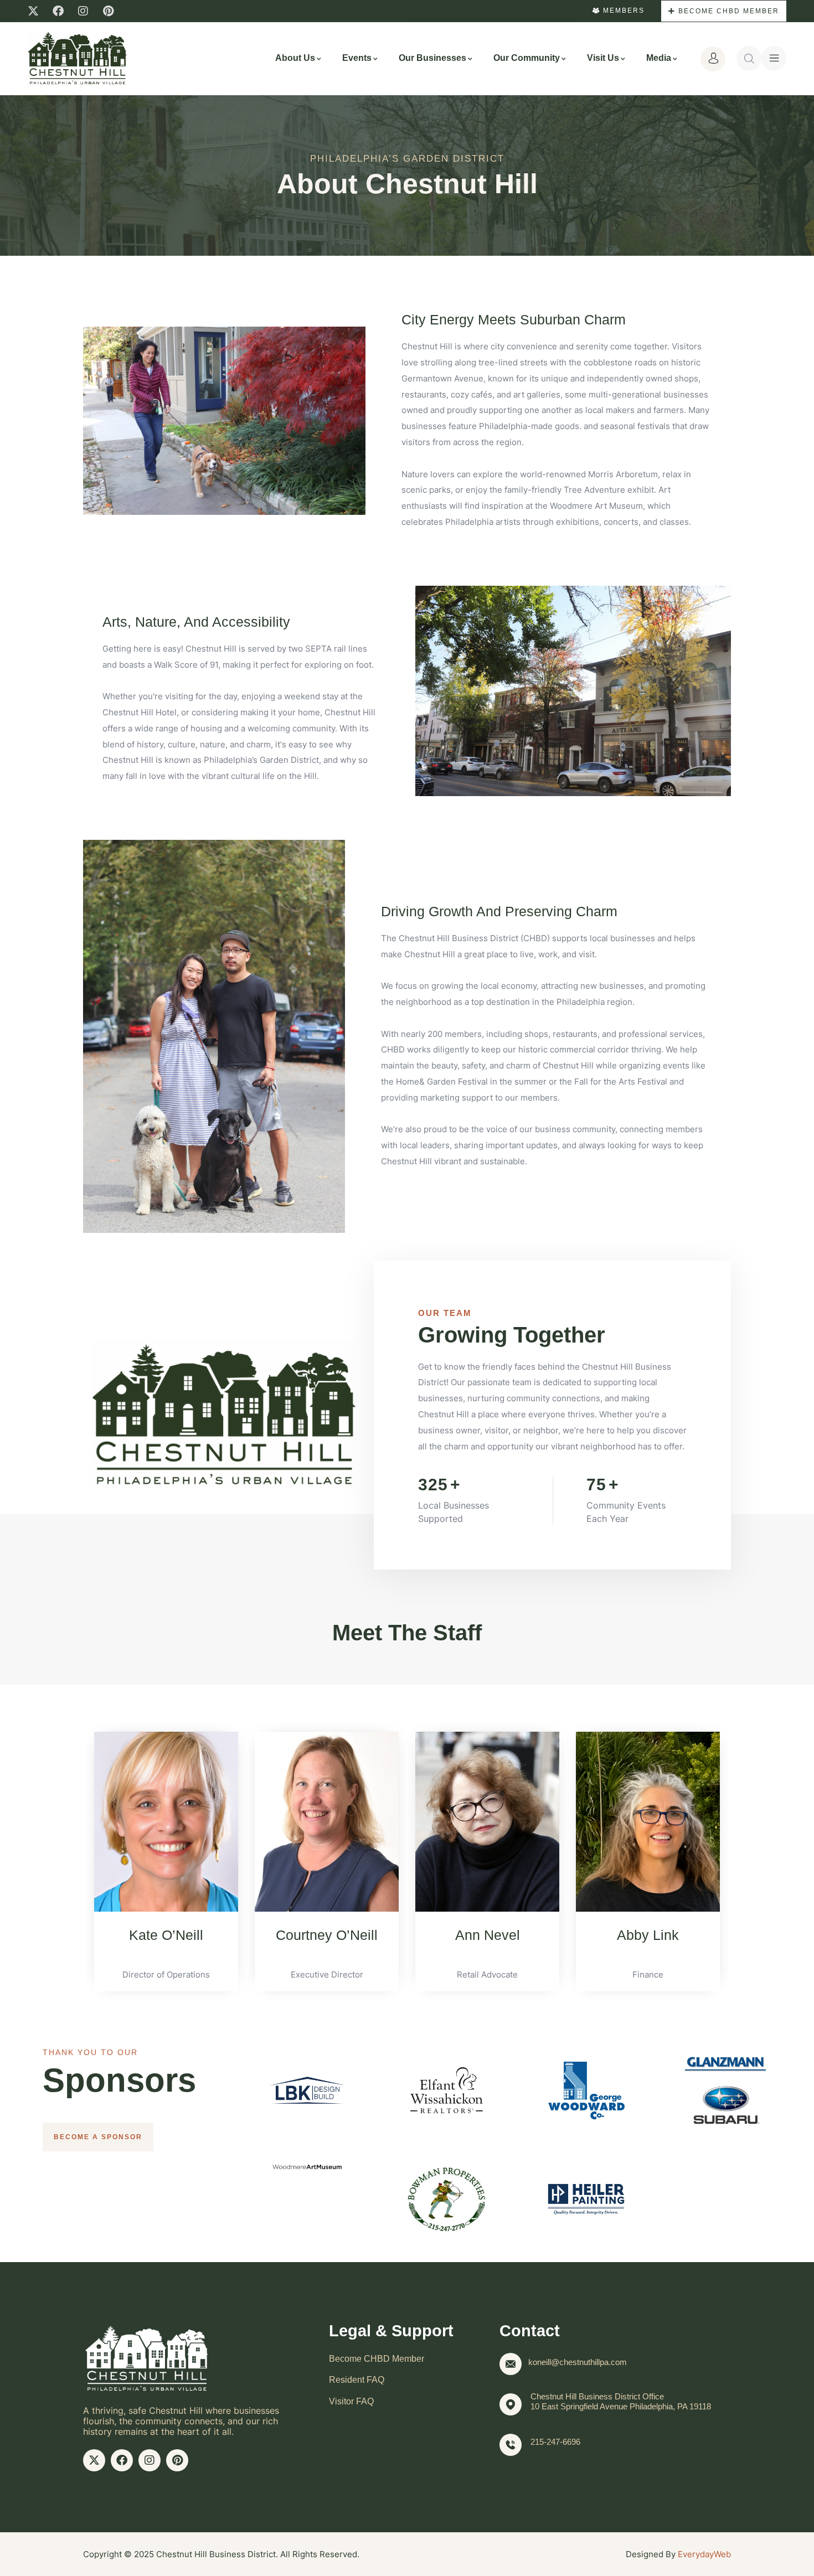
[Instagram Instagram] (83, 11)
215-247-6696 (555, 2442)
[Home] (78, 58)
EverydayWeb (704, 2554)
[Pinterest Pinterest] (108, 11)
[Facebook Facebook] (58, 11)
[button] (72, 1853)
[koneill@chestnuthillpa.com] (511, 2364)
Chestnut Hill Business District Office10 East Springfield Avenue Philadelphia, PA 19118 (621, 2401)
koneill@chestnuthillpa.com (578, 2362)
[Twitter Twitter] (33, 11)
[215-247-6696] (511, 2445)
